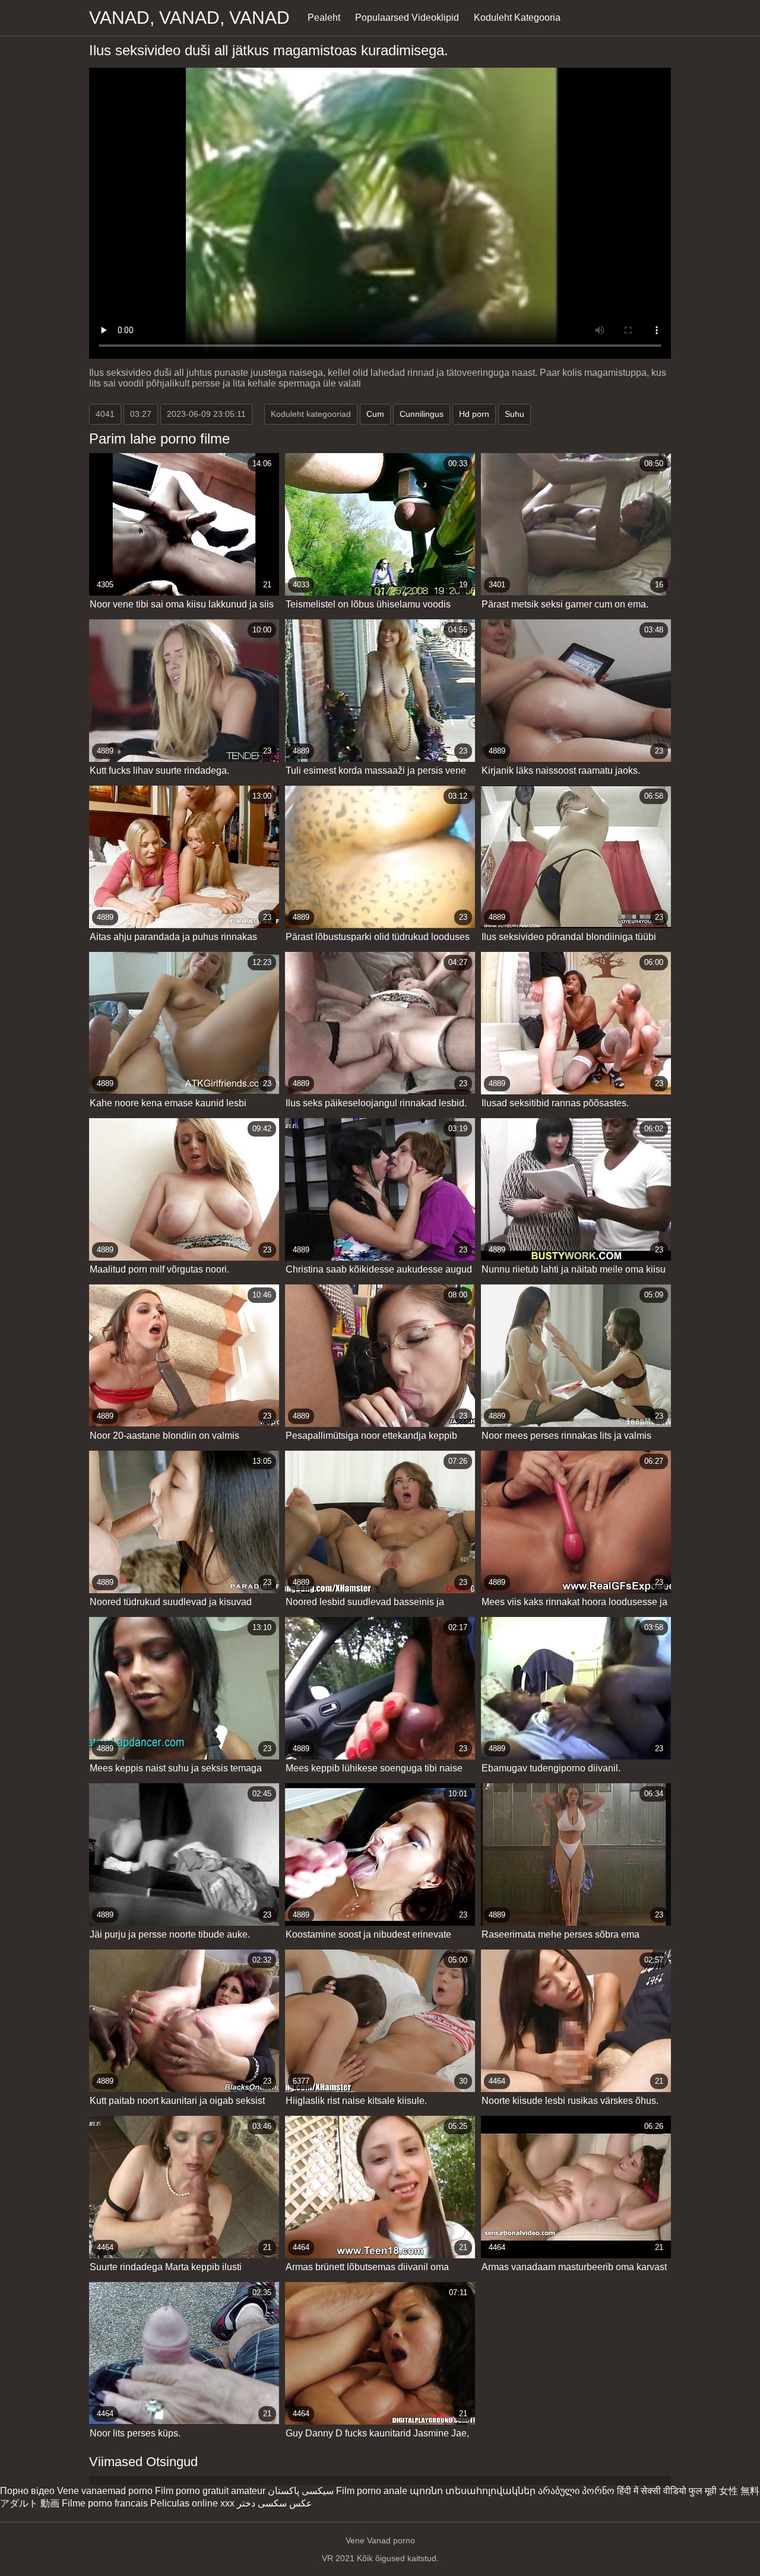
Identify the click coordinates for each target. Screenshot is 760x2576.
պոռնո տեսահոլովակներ (473, 2491)
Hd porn (474, 414)
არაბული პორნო (576, 2491)
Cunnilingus (422, 414)
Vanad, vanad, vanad (189, 18)
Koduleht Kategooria (517, 18)
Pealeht (324, 18)
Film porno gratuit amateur (210, 2491)
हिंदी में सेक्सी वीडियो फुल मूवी (667, 2491)
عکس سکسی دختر (275, 2503)
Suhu (514, 414)
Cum (375, 414)
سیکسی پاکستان (301, 2491)
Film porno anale (372, 2491)
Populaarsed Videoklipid (407, 18)
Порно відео (27, 2491)
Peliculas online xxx (192, 2503)
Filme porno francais (105, 2503)
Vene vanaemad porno (105, 2491)
